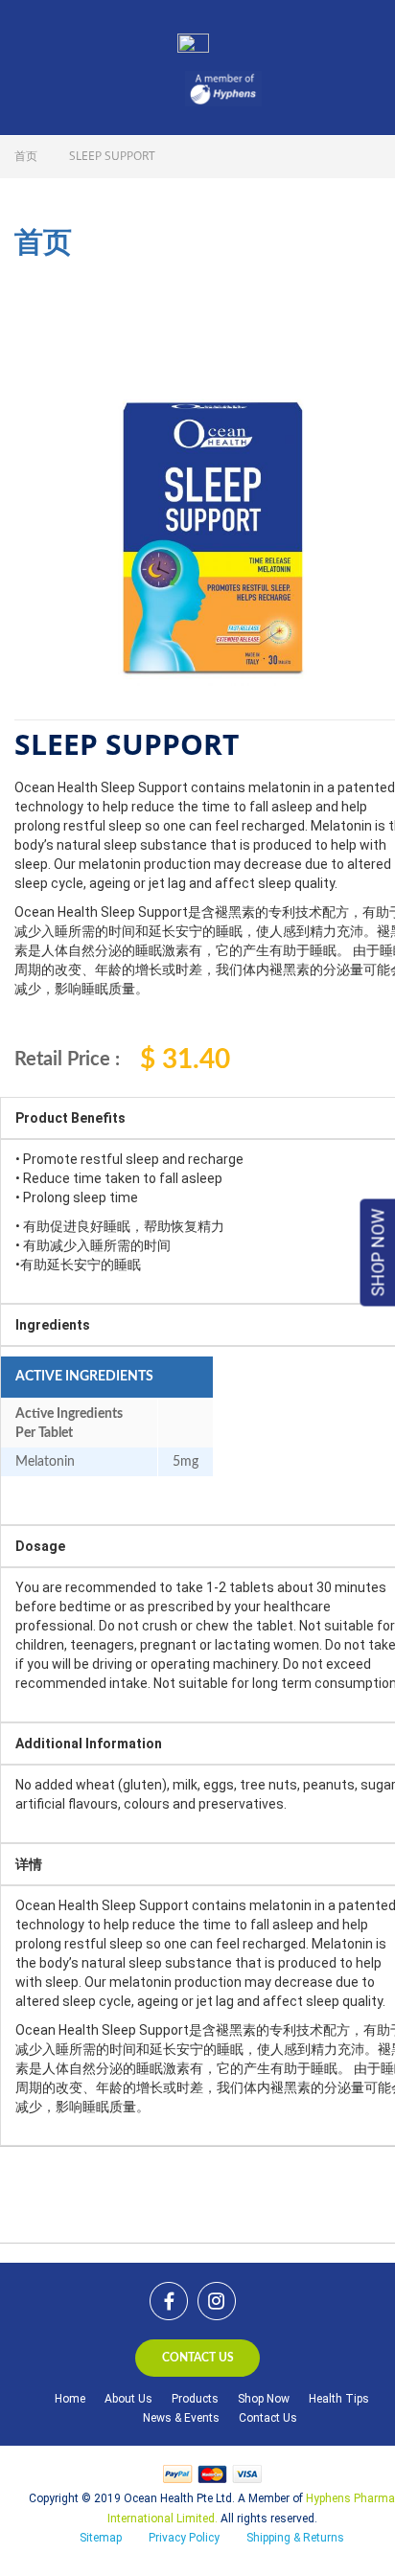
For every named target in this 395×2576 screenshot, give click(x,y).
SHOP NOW (378, 1252)
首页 (26, 156)
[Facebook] (169, 2301)
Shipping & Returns (295, 2538)
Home (70, 2399)
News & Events (181, 2418)
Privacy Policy (184, 2538)
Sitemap (101, 2538)
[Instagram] (217, 2301)
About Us (128, 2399)
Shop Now (264, 2399)
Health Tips (339, 2399)
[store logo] (217, 38)
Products (195, 2399)
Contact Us (268, 2418)
